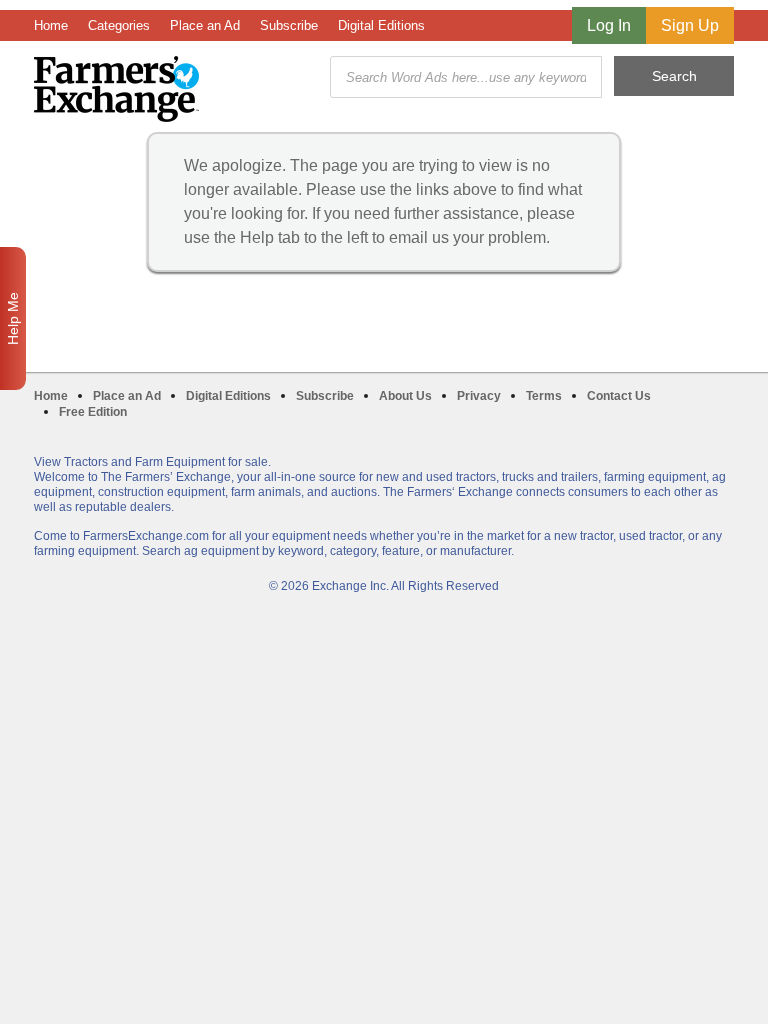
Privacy (479, 396)
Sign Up (690, 25)
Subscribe (289, 25)
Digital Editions (381, 25)
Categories (119, 25)
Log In (609, 25)
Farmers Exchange (116, 89)
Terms (544, 396)
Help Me (13, 318)
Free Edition (93, 412)
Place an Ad (205, 25)
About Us (405, 396)
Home (51, 25)
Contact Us (619, 396)
